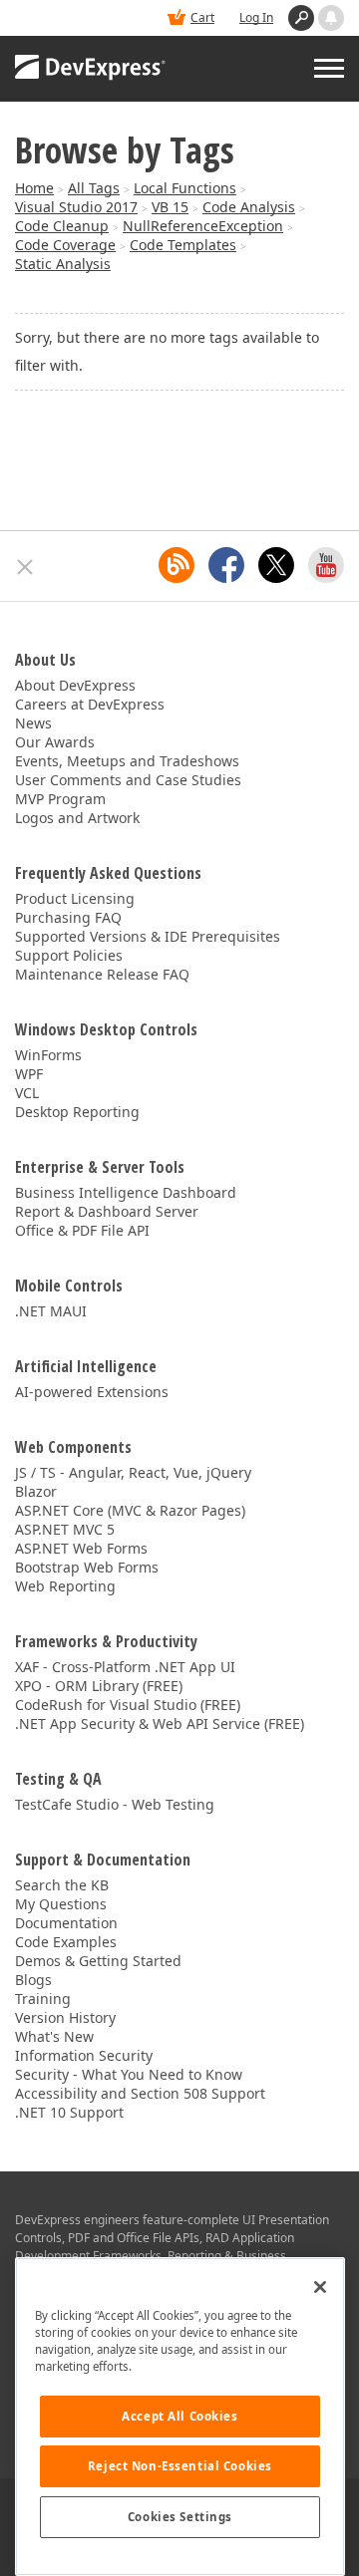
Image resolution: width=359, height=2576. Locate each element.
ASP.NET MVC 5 (65, 1529)
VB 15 (170, 207)
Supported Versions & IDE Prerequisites (148, 936)
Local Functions (185, 188)
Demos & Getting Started (98, 1961)
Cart (202, 17)
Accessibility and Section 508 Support (140, 2093)
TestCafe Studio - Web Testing (115, 1804)
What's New (54, 2036)
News (33, 723)
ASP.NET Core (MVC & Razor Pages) (130, 1510)
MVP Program (60, 799)
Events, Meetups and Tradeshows (127, 761)
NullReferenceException (203, 226)
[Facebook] (226, 565)
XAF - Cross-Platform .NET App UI (125, 1667)
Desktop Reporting (77, 1112)
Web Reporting (65, 1586)
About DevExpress (75, 685)
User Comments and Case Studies (128, 780)
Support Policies (69, 955)
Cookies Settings (180, 2517)
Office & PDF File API (82, 1230)
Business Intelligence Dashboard (126, 1192)
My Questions (61, 1904)
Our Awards (55, 742)
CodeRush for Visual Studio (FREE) (128, 1705)
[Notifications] (331, 18)
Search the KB (62, 1885)
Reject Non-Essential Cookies (180, 2466)
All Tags (94, 188)
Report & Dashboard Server (107, 1211)
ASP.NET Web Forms (81, 1548)
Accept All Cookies (179, 2416)
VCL (27, 1093)
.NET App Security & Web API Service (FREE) (160, 1723)
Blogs (33, 1980)
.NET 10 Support (69, 2112)
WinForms (48, 1055)
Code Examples (66, 1942)
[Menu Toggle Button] (329, 68)
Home (34, 188)
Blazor (36, 1491)
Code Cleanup (62, 226)
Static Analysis (63, 264)
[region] (180, 2417)
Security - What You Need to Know (129, 2074)
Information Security (84, 2055)
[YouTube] (326, 565)
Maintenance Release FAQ (102, 974)
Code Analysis (249, 207)
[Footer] (25, 567)
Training (43, 1999)
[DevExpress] (91, 69)
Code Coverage (65, 245)
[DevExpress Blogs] (177, 565)
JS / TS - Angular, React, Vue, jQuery (133, 1472)
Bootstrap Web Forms (87, 1567)
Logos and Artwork (77, 818)
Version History (65, 2017)
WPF (29, 1074)
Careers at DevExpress (90, 704)
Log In (256, 17)
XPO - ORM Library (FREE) (99, 1686)
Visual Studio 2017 (76, 207)
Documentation (66, 1923)
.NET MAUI (51, 1311)
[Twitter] (276, 565)
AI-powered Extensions (92, 1392)
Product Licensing (75, 898)
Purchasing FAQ (68, 917)
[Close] (320, 2287)
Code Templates (183, 245)
